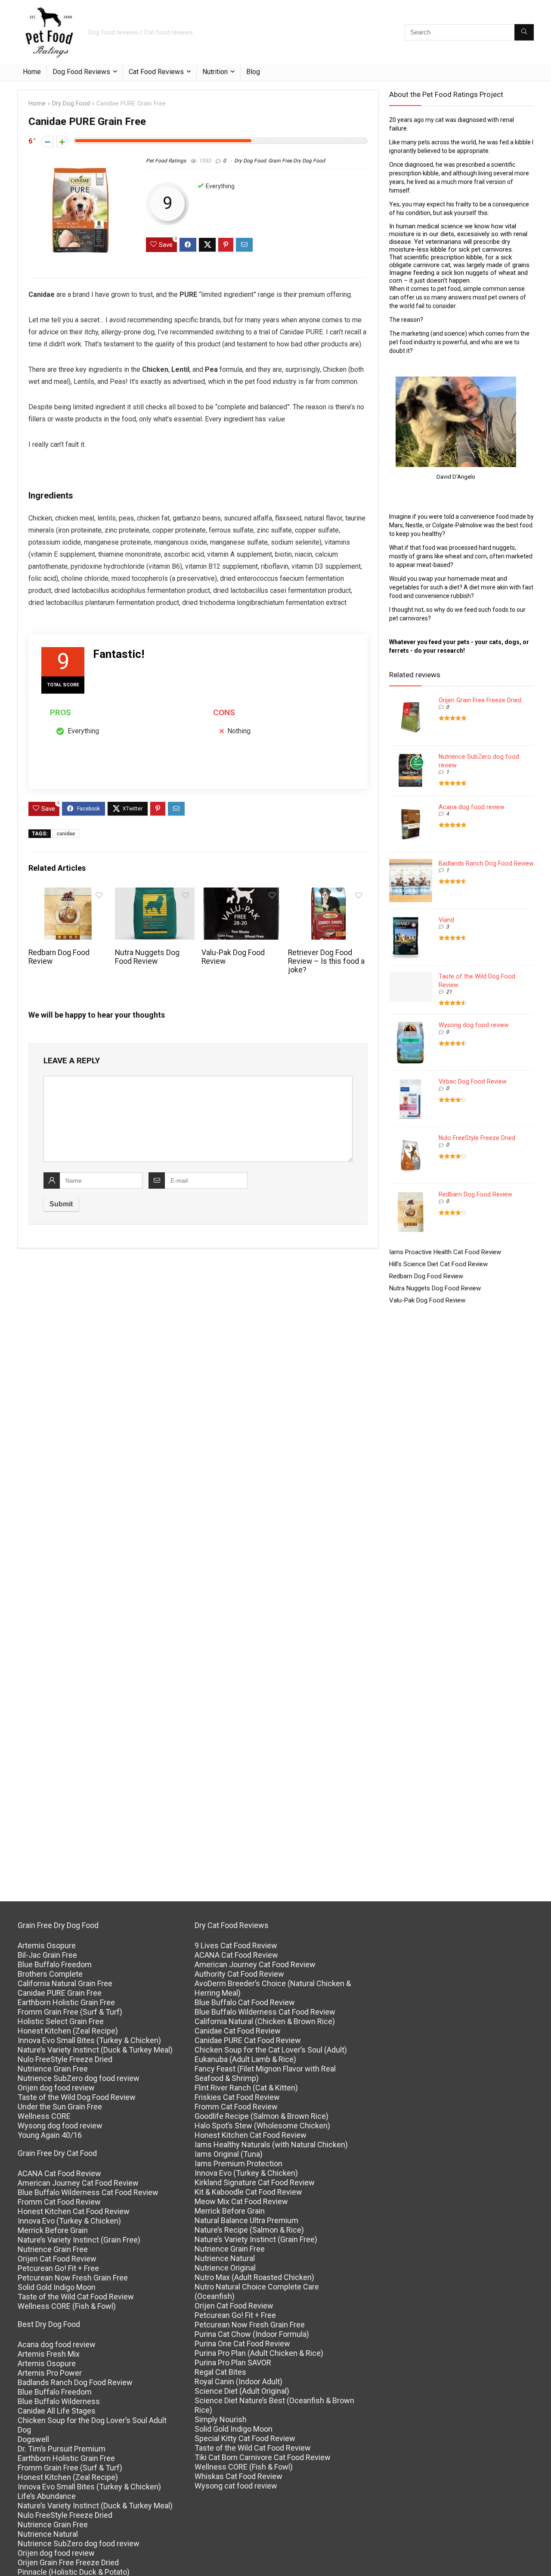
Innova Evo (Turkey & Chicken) (69, 2221)
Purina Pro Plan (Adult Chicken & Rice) (259, 2353)
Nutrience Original (225, 2268)
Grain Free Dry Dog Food (297, 161)
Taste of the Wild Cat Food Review (76, 2297)
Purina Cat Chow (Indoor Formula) (252, 2334)
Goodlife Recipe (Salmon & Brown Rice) (262, 2116)
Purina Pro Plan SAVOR (233, 2363)
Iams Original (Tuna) (229, 2154)
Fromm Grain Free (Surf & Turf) (70, 2012)
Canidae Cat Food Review (238, 2031)
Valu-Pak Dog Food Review (427, 1300)
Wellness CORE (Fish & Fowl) (67, 2306)
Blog (253, 72)
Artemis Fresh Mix (49, 2354)
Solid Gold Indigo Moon (57, 2287)
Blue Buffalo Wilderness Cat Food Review (88, 2192)
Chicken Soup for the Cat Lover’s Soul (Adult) (271, 2050)
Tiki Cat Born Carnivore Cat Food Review (263, 2457)
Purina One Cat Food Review (242, 2344)
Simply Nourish (221, 2419)
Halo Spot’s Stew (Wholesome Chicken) (262, 2126)
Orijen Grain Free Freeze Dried (480, 700)
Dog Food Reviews (81, 72)
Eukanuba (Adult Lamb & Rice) (245, 2059)
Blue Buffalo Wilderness (59, 2401)
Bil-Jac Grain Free (47, 1955)
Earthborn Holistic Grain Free (66, 2002)
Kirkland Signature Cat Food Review (255, 2182)
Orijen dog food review (56, 2088)
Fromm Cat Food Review (59, 2202)
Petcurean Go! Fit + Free (58, 2268)
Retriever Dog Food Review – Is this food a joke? (326, 961)
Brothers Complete (50, 1974)
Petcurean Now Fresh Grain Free (73, 2278)
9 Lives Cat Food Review (236, 1945)
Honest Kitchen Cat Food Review (74, 2211)
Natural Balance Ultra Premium (246, 2220)
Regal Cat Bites (220, 2372)
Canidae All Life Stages (57, 2411)
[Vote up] (62, 142)
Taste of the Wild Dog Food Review (77, 2097)
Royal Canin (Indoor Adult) (238, 2381)
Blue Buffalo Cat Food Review (245, 2002)
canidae (66, 834)
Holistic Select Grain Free (61, 2021)
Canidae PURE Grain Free (60, 1993)
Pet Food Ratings (166, 161)
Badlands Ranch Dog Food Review (486, 863)
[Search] (524, 32)
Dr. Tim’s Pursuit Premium (62, 2449)
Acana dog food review (472, 807)
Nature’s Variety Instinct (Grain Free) (79, 2240)
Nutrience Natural (48, 2534)
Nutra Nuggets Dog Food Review (147, 957)
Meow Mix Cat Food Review (241, 2201)
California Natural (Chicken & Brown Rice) (265, 2021)
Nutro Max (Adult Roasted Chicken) (254, 2277)
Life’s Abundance (47, 2496)
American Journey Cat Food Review (78, 2183)
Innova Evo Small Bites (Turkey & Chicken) (89, 2040)
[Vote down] (48, 142)
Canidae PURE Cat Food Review (248, 2040)
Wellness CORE (44, 2116)
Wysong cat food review (236, 2486)
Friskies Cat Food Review (237, 2097)
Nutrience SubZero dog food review (79, 2078)
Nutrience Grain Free (53, 2069)
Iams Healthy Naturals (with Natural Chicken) (271, 2145)
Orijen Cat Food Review (57, 2259)
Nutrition (215, 72)
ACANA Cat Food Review (59, 2173)
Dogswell (33, 2439)
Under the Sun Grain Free (60, 2107)
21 (449, 992)
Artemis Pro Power (50, 2373)
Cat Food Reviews (156, 72)
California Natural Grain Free (65, 1983)
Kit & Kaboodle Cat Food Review (248, 2192)
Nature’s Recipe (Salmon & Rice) (249, 2230)
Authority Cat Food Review (239, 1974)
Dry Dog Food (71, 104)
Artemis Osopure (47, 1945)
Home (32, 72)
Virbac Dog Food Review (473, 1081)
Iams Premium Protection (238, 2163)
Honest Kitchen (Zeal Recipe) (68, 2031)
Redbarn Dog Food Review (475, 1194)
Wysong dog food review (474, 1025)
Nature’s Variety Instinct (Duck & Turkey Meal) (95, 2050)
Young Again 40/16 (50, 2135)
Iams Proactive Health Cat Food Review (445, 1252)
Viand (446, 920)
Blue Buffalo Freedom (55, 1964)
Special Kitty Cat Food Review (245, 2438)
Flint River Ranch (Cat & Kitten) (246, 2088)
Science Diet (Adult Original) (242, 2391)
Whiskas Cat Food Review (238, 2476)
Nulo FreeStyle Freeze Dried (477, 1138)
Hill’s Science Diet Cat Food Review (438, 1264)
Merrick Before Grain (53, 2230)
